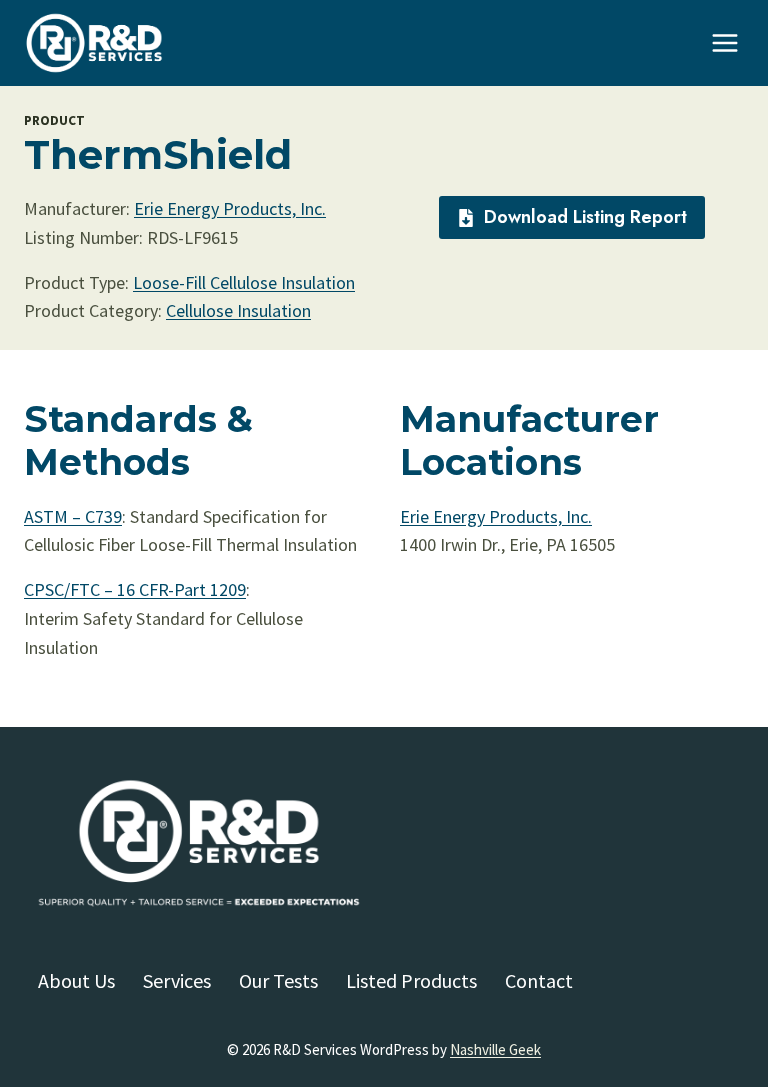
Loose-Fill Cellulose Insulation (244, 282)
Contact (539, 980)
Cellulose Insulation (238, 310)
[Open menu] (724, 42)
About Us (76, 980)
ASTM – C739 (73, 516)
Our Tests (278, 980)
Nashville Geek (495, 1049)
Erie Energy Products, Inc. (230, 208)
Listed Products (411, 980)
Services (177, 980)
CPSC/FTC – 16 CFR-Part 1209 (135, 589)
